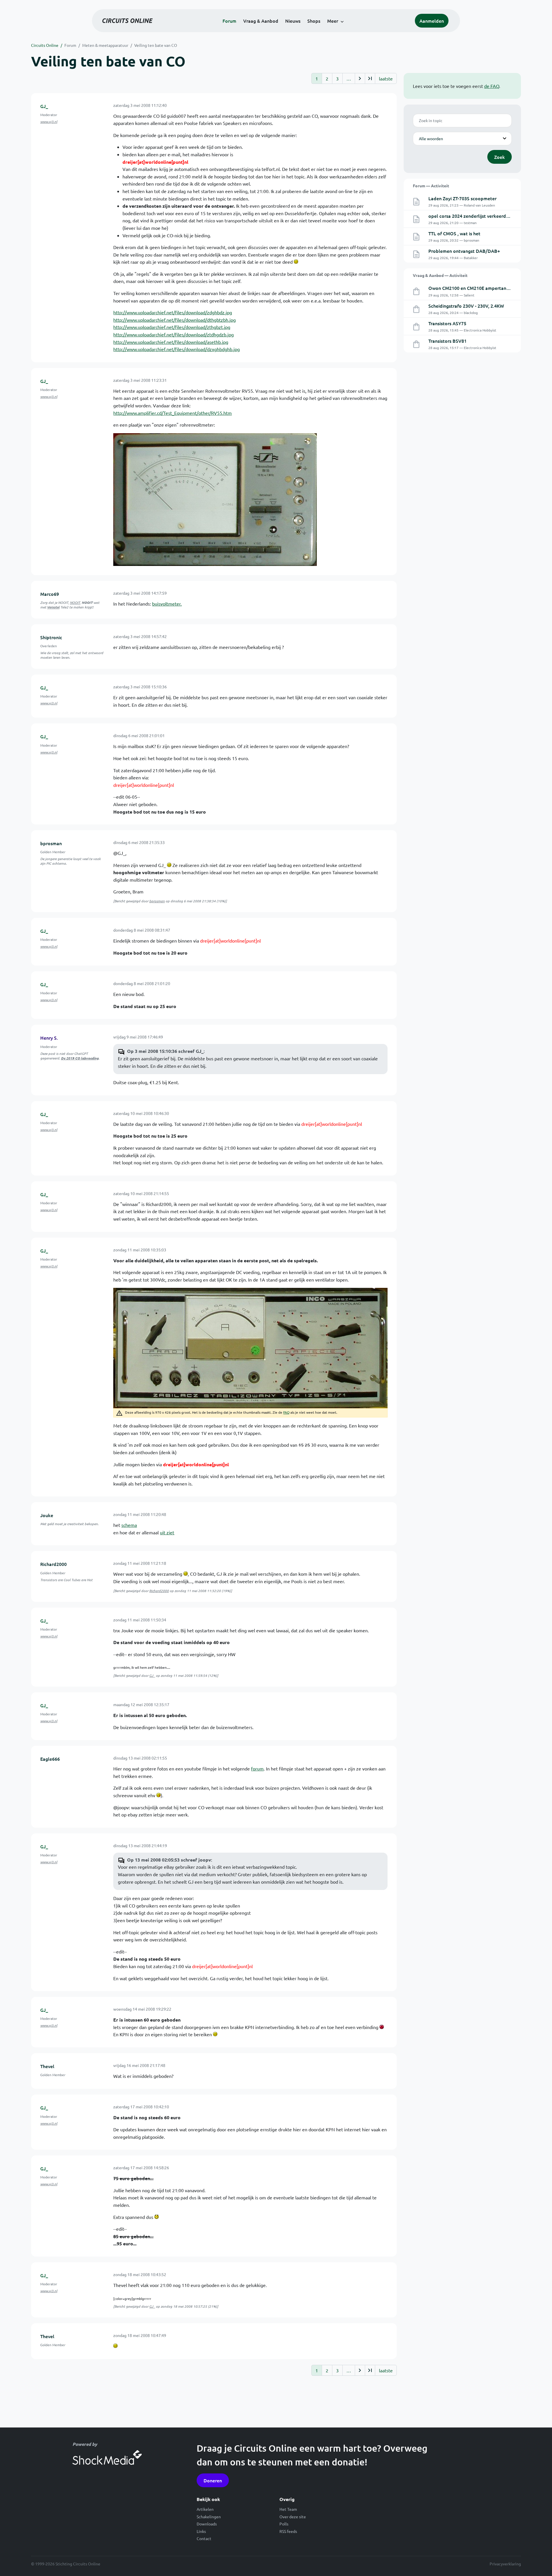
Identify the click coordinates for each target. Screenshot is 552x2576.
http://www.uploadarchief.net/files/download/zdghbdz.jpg (173, 312)
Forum (229, 21)
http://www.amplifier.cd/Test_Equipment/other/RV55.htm (172, 413)
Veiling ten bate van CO (156, 45)
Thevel (47, 2066)
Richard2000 (53, 1564)
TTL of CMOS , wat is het (454, 233)
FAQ (286, 1412)
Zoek (500, 157)
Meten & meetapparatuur (105, 45)
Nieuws (293, 21)
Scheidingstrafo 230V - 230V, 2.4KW (466, 306)
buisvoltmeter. (167, 604)
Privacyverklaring (505, 2564)
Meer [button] (333, 21)
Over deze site (293, 2517)
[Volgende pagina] (360, 78)
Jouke (47, 1515)
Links (201, 2531)
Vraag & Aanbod (261, 21)
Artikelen (205, 2509)
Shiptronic (51, 637)
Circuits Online (45, 45)
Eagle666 (50, 1759)
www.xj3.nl (49, 122)
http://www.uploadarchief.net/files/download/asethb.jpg (171, 342)
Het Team (288, 2509)
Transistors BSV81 (447, 341)
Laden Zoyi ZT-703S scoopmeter (462, 198)
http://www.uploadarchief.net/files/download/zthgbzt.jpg (172, 327)
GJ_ (44, 106)
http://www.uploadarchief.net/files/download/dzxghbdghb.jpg (177, 349)
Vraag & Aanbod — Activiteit (440, 275)
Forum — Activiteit (431, 186)
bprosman (51, 843)
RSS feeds (288, 2531)
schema (129, 1525)
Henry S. (49, 1038)
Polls (284, 2524)
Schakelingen (209, 2517)
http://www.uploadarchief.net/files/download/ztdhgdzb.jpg (174, 334)
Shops (314, 21)
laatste (386, 78)
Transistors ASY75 (447, 323)
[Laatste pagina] (370, 78)
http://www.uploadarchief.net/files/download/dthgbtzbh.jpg (175, 320)
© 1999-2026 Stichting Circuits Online (66, 2564)
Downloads (207, 2524)
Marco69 (50, 594)
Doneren (213, 2480)
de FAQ (492, 86)
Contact (204, 2538)
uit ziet (167, 1532)
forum (257, 1768)
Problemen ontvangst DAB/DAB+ (464, 251)
